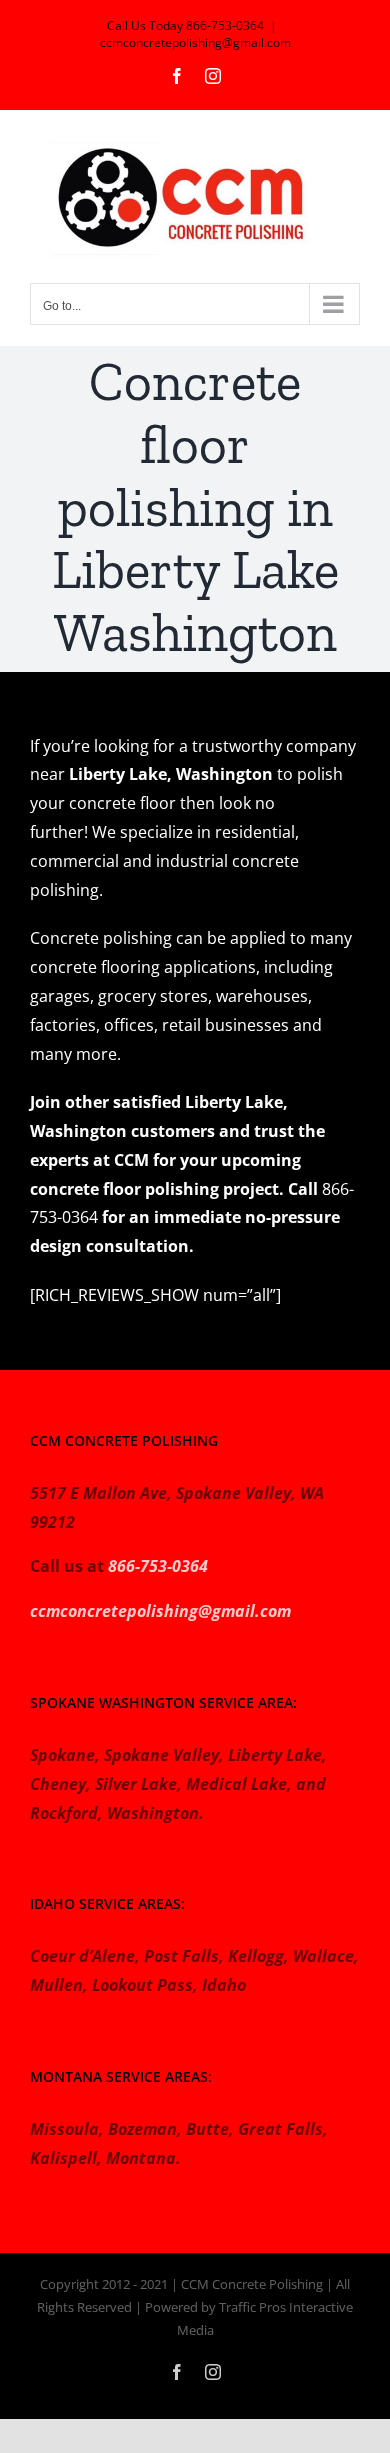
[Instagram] (213, 76)
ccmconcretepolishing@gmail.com (195, 42)
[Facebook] (177, 76)
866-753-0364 (158, 1566)
